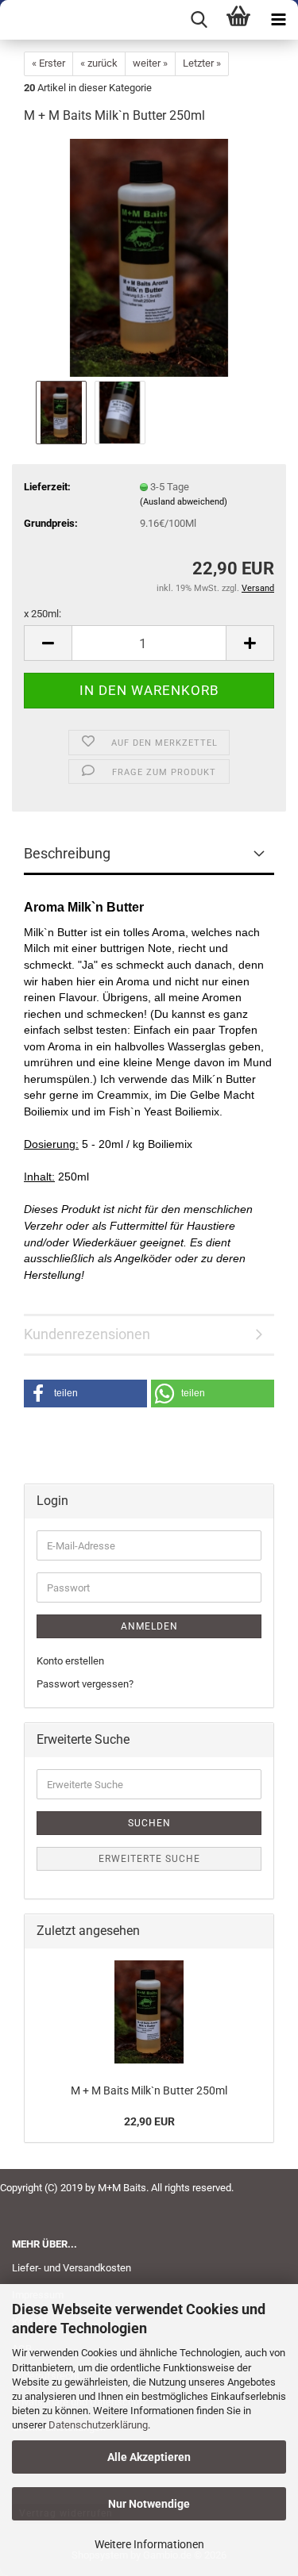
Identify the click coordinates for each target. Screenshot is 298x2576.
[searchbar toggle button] (199, 20)
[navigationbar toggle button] (278, 20)
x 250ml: (43, 614)
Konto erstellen (70, 1661)
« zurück (99, 63)
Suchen (149, 1823)
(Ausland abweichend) (184, 502)
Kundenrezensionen (87, 1334)
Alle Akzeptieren (149, 2457)
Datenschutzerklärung (98, 2425)
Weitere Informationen (149, 2544)
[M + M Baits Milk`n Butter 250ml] (149, 257)
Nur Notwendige (149, 2504)
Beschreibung (67, 853)
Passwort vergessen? (85, 1684)
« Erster (48, 63)
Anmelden (149, 1626)
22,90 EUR (149, 2121)
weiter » (150, 63)
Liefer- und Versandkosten (72, 2268)
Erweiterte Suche (149, 1859)
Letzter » (202, 63)
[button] (48, 643)
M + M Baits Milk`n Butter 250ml (149, 2090)
